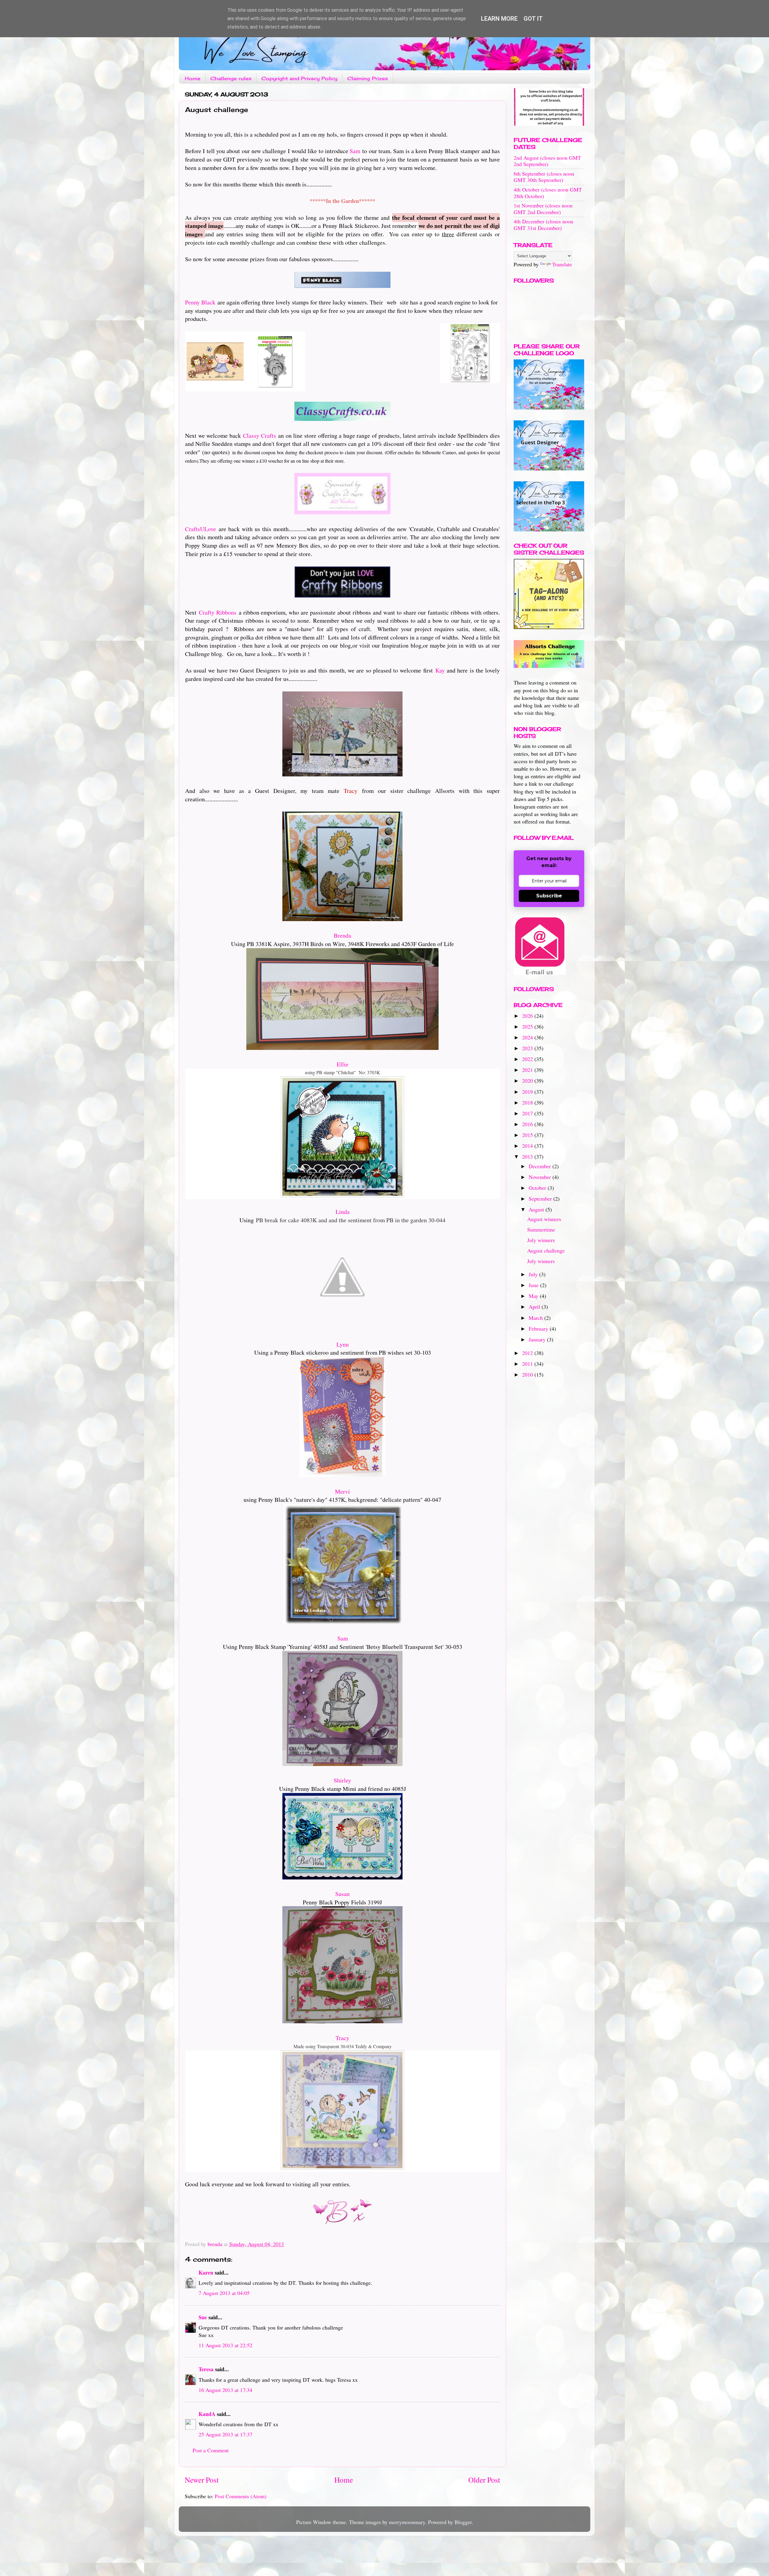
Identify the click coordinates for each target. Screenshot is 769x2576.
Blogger (463, 2522)
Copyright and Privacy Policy (299, 78)
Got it (533, 19)
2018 (528, 1102)
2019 (528, 1092)
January (538, 1339)
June (534, 1285)
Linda (343, 1212)
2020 (528, 1081)
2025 (528, 1026)
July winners (541, 1240)
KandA (207, 2414)
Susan (342, 1894)
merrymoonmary (407, 2522)
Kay (440, 670)
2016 (528, 1124)
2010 (528, 1374)
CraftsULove (201, 529)
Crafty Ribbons (218, 612)
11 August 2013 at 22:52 (225, 2345)
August (537, 1209)
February (539, 1329)
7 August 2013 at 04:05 (224, 2293)
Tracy (342, 2038)
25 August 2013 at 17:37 (225, 2434)
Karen (206, 2272)
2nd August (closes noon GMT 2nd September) (547, 161)
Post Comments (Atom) (241, 2496)
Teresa (206, 2369)
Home (193, 78)
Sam (355, 151)
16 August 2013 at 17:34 (225, 2390)
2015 (528, 1135)
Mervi (342, 1491)
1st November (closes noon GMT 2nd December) (543, 209)
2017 (528, 1113)
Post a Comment (211, 2450)
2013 (528, 1156)
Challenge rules (231, 78)
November (541, 1177)
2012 (528, 1353)
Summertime (541, 1229)
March (536, 1318)
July (534, 1274)
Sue (203, 2317)
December (541, 1166)
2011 (528, 1364)
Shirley (342, 1780)
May (534, 1296)
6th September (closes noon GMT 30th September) (544, 177)
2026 (528, 1016)
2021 (528, 1070)
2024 (528, 1037)
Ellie (343, 1064)
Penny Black (200, 302)
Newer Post (202, 2480)
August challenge (546, 1250)
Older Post (484, 2480)
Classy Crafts (260, 435)
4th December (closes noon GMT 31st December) (543, 225)
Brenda (342, 935)
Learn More (499, 19)
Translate (562, 264)
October (538, 1188)
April (535, 1307)
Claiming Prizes (368, 78)
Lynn (343, 1344)
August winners (544, 1219)
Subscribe (549, 896)
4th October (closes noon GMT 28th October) (548, 193)
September (541, 1199)
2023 (528, 1048)
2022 (528, 1059)
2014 (528, 1146)
